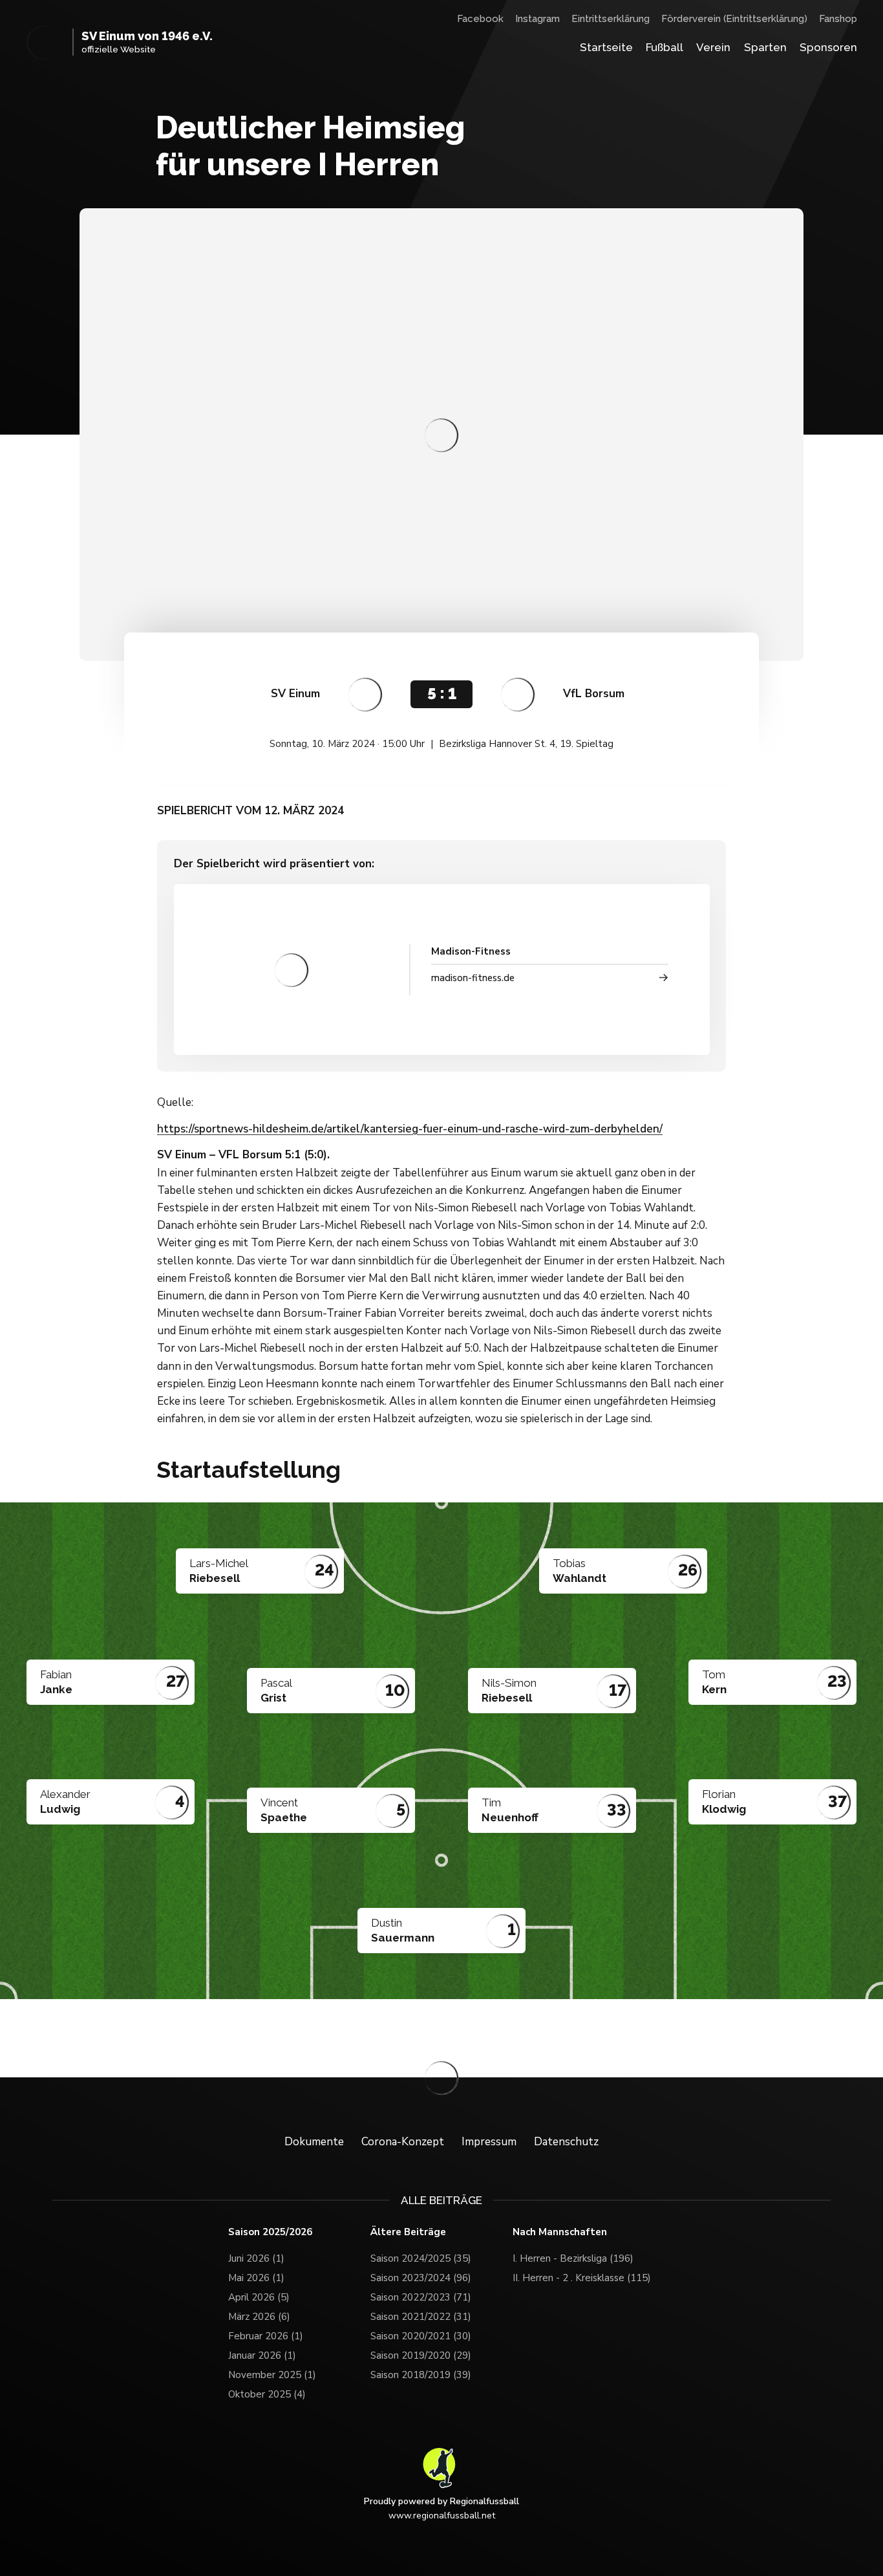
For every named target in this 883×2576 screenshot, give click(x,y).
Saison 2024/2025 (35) (421, 2258)
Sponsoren (828, 47)
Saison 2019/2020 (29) (421, 2355)
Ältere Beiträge (408, 2232)
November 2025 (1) (272, 2375)
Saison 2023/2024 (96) (421, 2278)
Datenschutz (566, 2142)
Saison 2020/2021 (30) (421, 2336)
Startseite (606, 47)
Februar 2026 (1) (266, 2336)
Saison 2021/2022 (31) (421, 2317)
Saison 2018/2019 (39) (421, 2375)
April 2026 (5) (259, 2297)
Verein (713, 47)
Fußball (665, 47)
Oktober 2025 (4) (267, 2394)
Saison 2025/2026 (270, 2232)
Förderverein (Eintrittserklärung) (734, 19)
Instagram (537, 19)
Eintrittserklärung (611, 19)
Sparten (765, 47)
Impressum (489, 2142)
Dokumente (314, 2142)
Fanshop (838, 19)
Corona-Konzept (403, 2142)
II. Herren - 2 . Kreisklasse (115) (582, 2278)
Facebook (480, 19)
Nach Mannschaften (560, 2232)
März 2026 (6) (259, 2317)
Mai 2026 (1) (256, 2278)
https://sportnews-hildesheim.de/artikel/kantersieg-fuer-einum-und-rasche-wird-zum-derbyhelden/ (410, 1129)
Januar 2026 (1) (262, 2355)
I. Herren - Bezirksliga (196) (573, 2258)
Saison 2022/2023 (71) (421, 2297)
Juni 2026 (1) (256, 2258)
